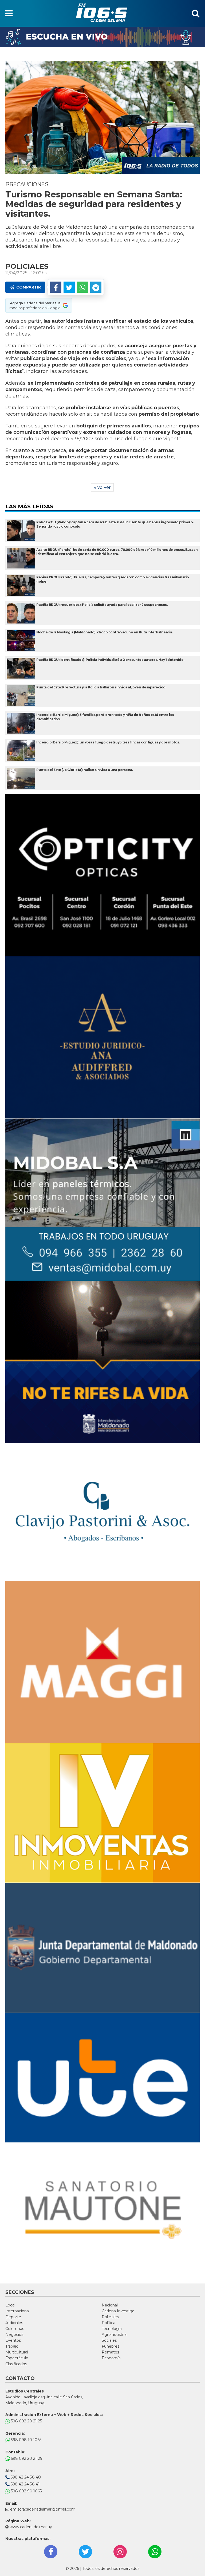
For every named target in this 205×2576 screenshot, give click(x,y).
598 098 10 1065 (26, 2440)
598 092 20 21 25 (26, 2421)
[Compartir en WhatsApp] (82, 287)
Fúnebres (111, 2346)
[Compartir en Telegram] (96, 287)
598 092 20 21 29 (26, 2458)
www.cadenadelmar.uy (30, 2527)
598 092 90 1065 (26, 2491)
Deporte (13, 2317)
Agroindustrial (115, 2335)
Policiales (110, 2317)
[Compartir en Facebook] (56, 287)
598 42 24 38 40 (25, 2477)
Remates (110, 2352)
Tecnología (112, 2329)
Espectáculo (17, 2358)
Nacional (110, 2305)
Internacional (17, 2311)
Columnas (15, 2329)
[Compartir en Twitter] (69, 287)
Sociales (109, 2340)
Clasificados (16, 2364)
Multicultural (17, 2352)
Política (109, 2323)
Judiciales (14, 2323)
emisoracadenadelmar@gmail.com (43, 2509)
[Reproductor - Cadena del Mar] (102, 37)
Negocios (14, 2335)
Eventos (13, 2340)
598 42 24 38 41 (25, 2484)
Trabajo (12, 2346)
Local (10, 2305)
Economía (111, 2358)
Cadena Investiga (118, 2311)
